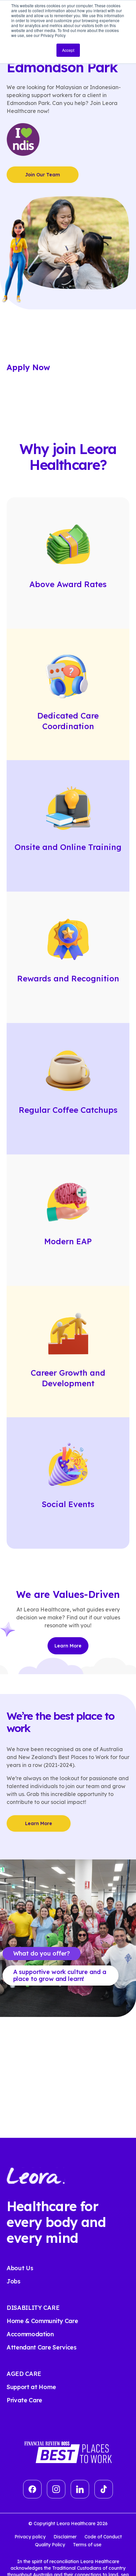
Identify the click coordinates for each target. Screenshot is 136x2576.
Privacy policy (30, 2537)
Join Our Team (43, 175)
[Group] (56, 2489)
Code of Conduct (103, 2537)
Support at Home (31, 2387)
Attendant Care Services (42, 2347)
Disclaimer (65, 2537)
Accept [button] (68, 50)
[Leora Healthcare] (36, 2175)
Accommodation (30, 2334)
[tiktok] (104, 2489)
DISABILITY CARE (33, 2308)
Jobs (14, 2281)
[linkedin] (80, 2489)
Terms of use (87, 2545)
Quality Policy (50, 2545)
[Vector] (32, 2489)
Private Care (24, 2400)
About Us (20, 2268)
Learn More (68, 1646)
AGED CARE (24, 2374)
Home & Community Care (42, 2321)
